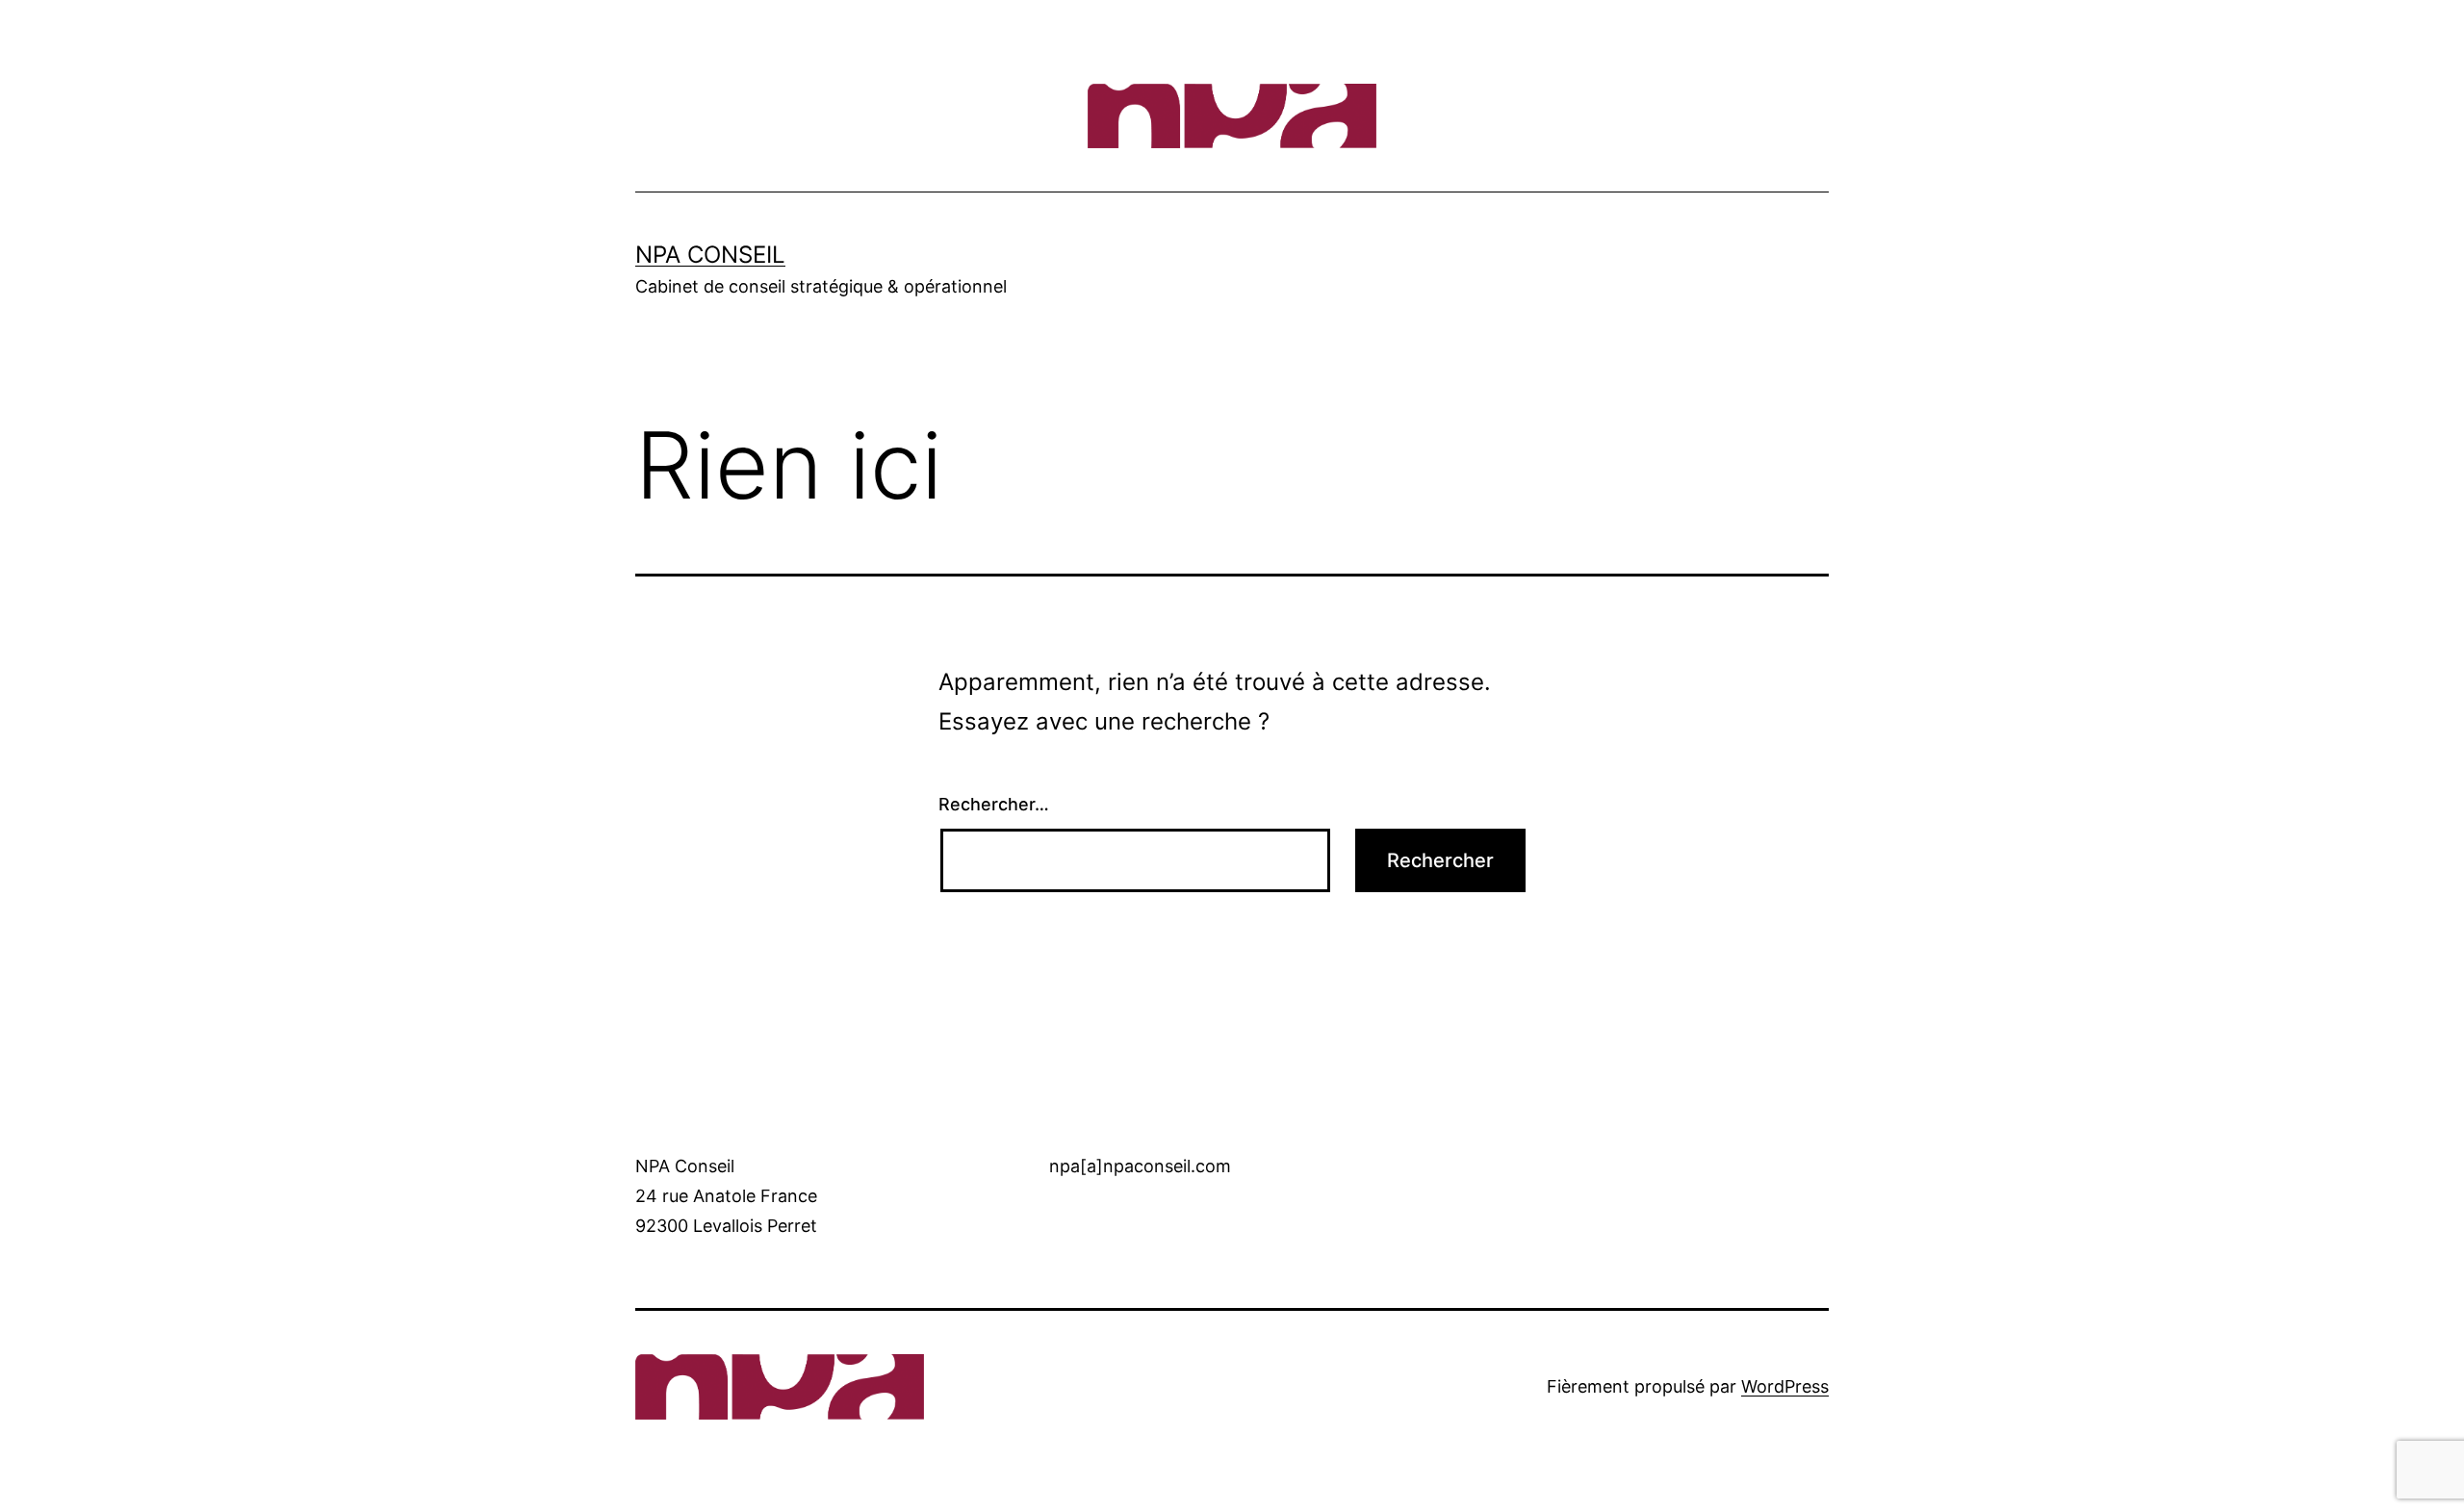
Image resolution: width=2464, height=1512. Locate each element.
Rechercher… (994, 804)
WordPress (1785, 1386)
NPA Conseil (710, 255)
